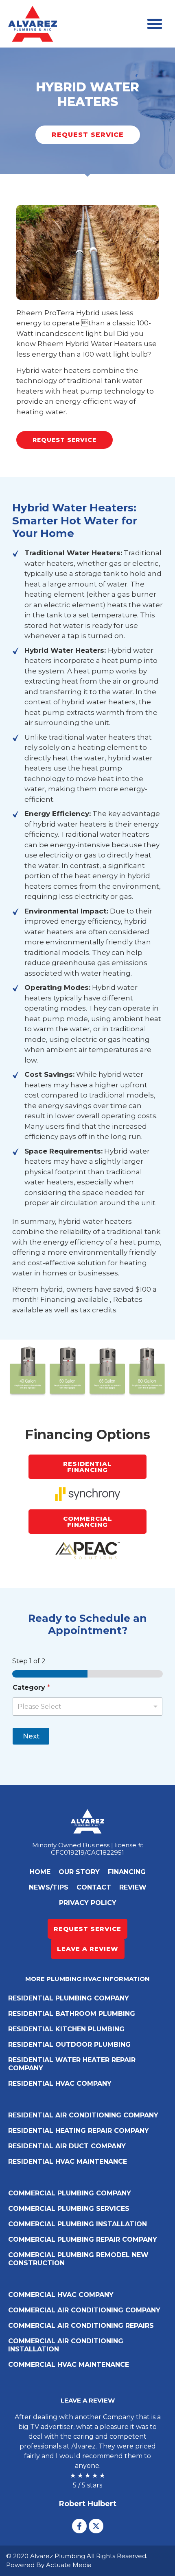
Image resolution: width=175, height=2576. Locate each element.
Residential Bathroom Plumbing (72, 2014)
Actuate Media (69, 2565)
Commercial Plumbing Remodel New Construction (78, 2259)
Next (31, 1736)
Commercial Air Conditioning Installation (66, 2345)
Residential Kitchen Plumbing (66, 2029)
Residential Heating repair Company (79, 2131)
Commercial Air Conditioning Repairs (81, 2326)
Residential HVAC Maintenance (68, 2161)
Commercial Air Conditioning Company (84, 2310)
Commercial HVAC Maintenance (69, 2365)
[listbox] (87, 1707)
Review (133, 1887)
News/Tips (49, 1887)
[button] (155, 24)
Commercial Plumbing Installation (78, 2224)
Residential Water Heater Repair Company (72, 2064)
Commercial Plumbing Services (69, 2209)
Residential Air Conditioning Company (83, 2115)
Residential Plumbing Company (69, 1998)
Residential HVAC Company (60, 2084)
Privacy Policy (88, 1903)
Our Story (79, 1872)
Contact (94, 1887)
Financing (127, 1872)
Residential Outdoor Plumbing (69, 2045)
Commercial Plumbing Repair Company (83, 2239)
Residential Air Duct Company (67, 2146)
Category (31, 1687)
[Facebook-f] (79, 2526)
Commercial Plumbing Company (70, 2193)
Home (40, 1872)
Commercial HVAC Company (61, 2295)
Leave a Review (88, 2400)
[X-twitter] (96, 2526)
